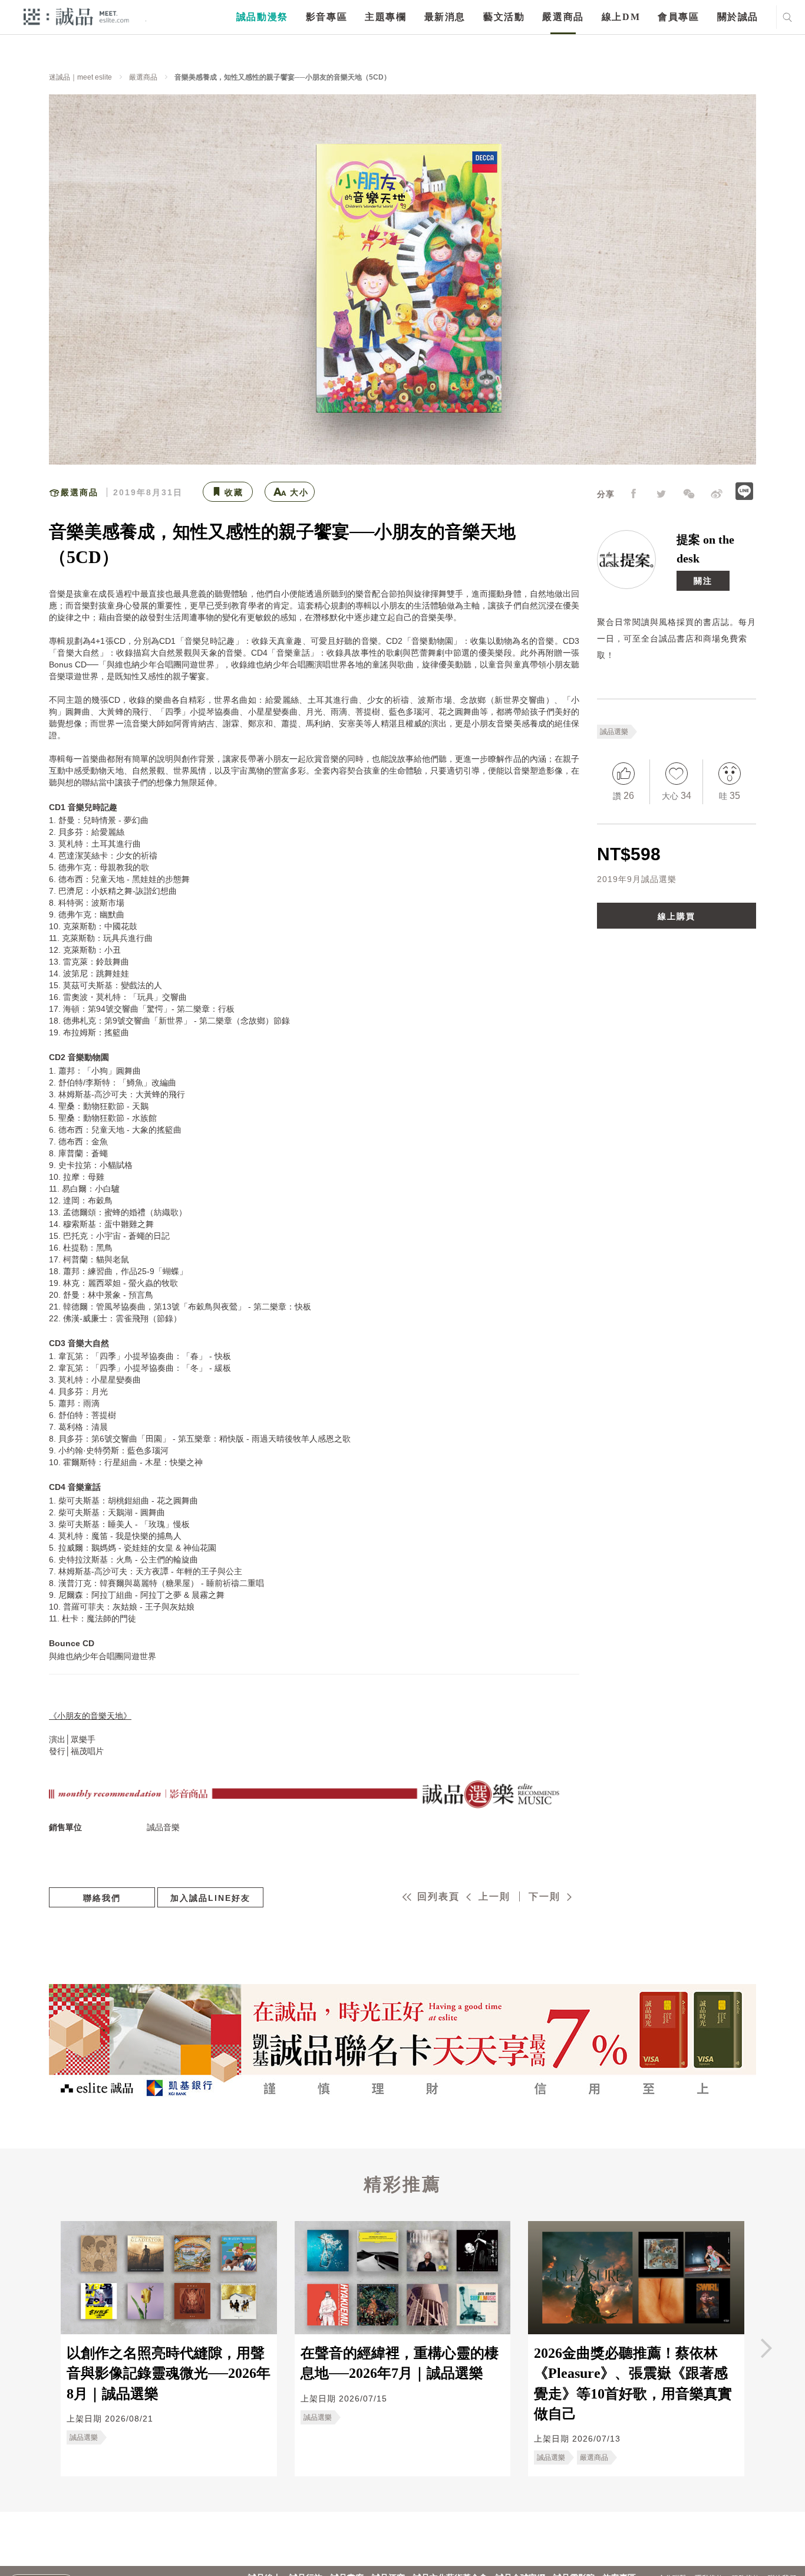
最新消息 (445, 17)
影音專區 (326, 17)
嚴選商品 (563, 17)
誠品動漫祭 (262, 17)
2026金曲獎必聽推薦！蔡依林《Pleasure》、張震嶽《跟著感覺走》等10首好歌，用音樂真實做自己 (633, 2383)
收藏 (234, 492)
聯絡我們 (102, 1898)
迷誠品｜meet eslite (80, 77)
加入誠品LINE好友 (210, 1898)
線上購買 (677, 916)
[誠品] (76, 16)
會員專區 (678, 17)
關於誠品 (738, 17)
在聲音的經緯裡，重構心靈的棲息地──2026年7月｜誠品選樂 (400, 2363)
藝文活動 (504, 17)
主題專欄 (385, 17)
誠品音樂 (163, 1827)
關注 (703, 581)
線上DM (621, 17)
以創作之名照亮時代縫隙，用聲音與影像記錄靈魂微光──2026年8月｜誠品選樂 (169, 2373)
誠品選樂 (614, 732)
